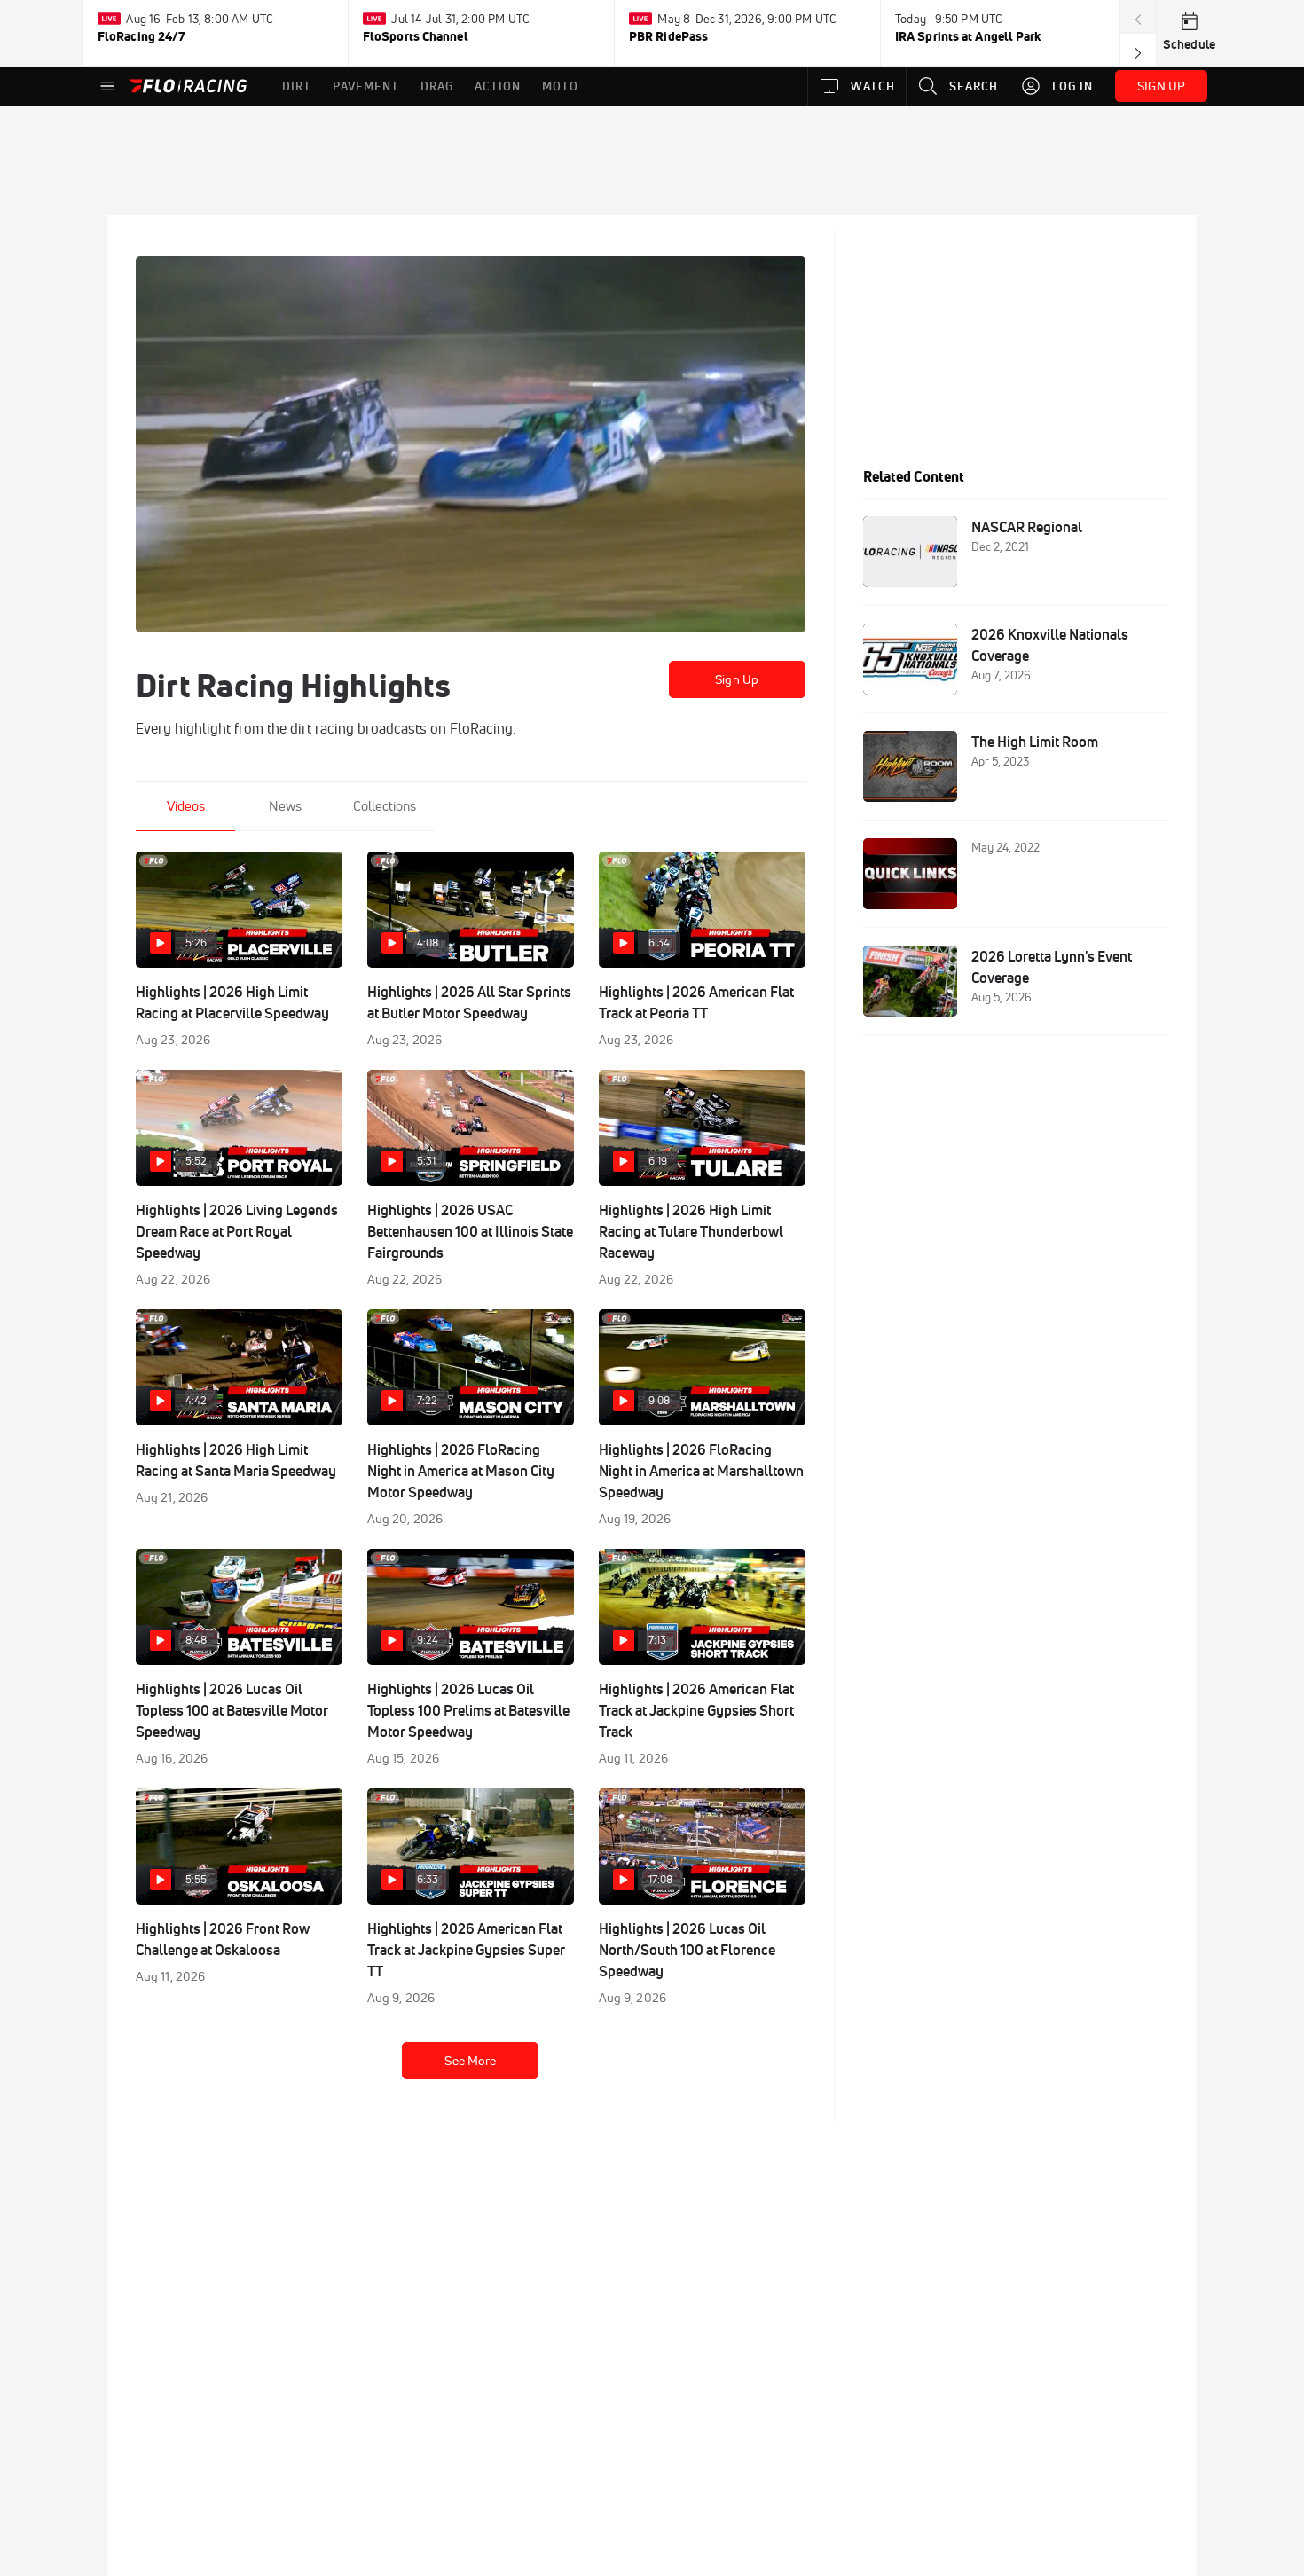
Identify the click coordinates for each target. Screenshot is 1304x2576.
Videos (186, 806)
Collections (385, 806)
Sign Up (737, 679)
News (285, 806)
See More (470, 2061)
